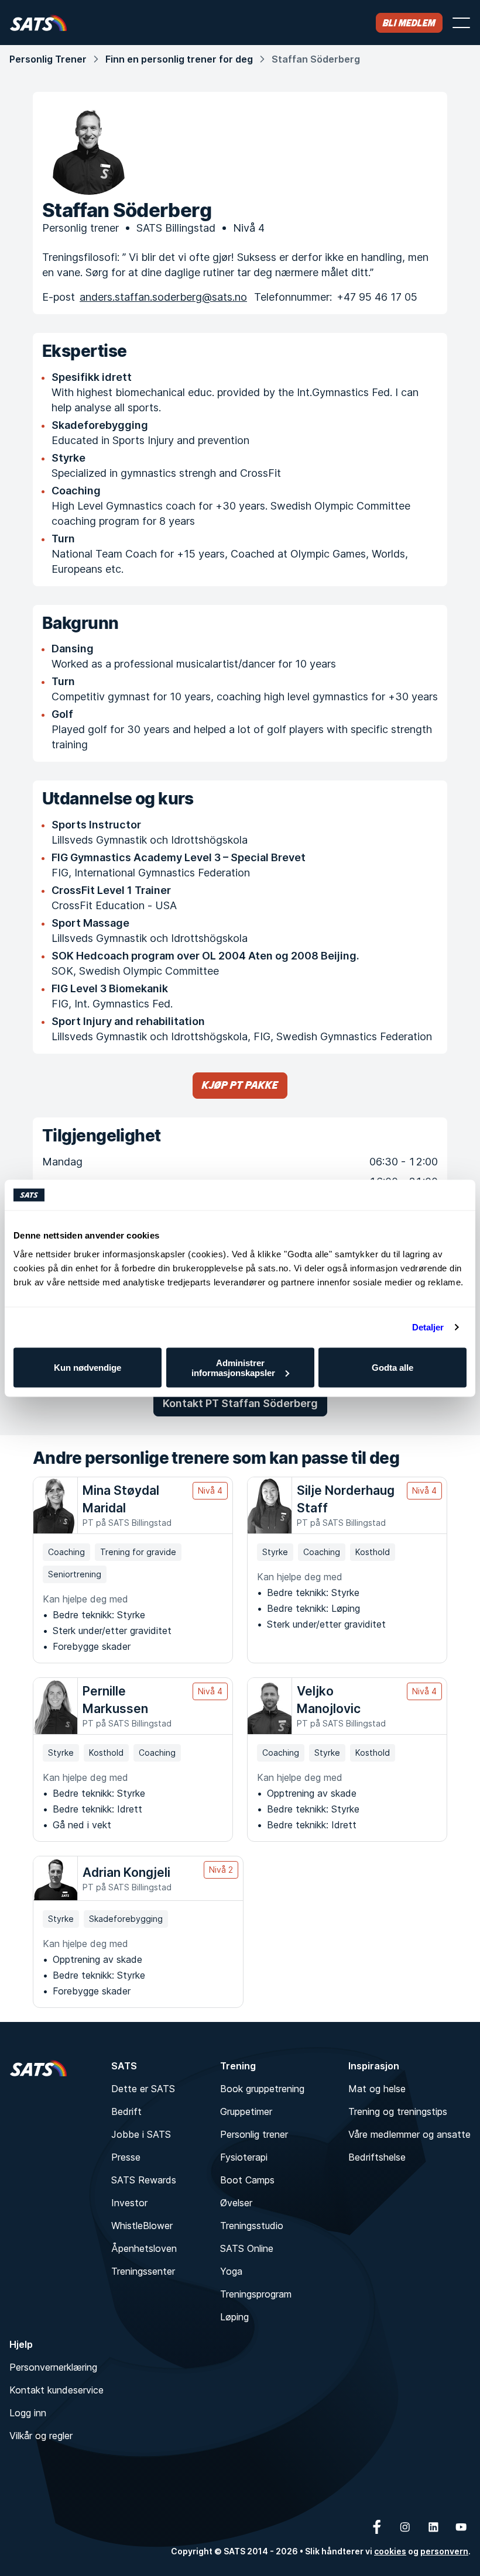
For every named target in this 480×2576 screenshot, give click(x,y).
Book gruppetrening (262, 2089)
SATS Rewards (144, 2180)
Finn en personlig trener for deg (179, 59)
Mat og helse (377, 2089)
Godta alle (392, 1368)
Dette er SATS (143, 2089)
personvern (444, 2551)
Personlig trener (254, 2134)
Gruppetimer (246, 2111)
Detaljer (428, 1327)
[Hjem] (38, 23)
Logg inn (28, 2413)
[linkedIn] (433, 2527)
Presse (126, 2157)
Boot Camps (247, 2180)
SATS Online (247, 2248)
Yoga (231, 2271)
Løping (234, 2317)
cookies (390, 2551)
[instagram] (405, 2527)
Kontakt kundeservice (56, 2390)
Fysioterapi (244, 2157)
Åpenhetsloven (144, 2248)
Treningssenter (143, 2271)
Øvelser (236, 2203)
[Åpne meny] (461, 23)
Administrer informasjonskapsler (233, 1367)
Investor (129, 2203)
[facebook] (377, 2527)
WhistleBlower (142, 2226)
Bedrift (126, 2111)
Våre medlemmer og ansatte (409, 2134)
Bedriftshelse (377, 2157)
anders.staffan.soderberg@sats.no (163, 297)
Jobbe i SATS (141, 2134)
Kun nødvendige (88, 1368)
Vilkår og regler (41, 2436)
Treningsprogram (256, 2294)
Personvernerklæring (53, 2367)
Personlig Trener (48, 59)
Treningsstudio (252, 2226)
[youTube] (461, 2527)
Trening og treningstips (398, 2111)
